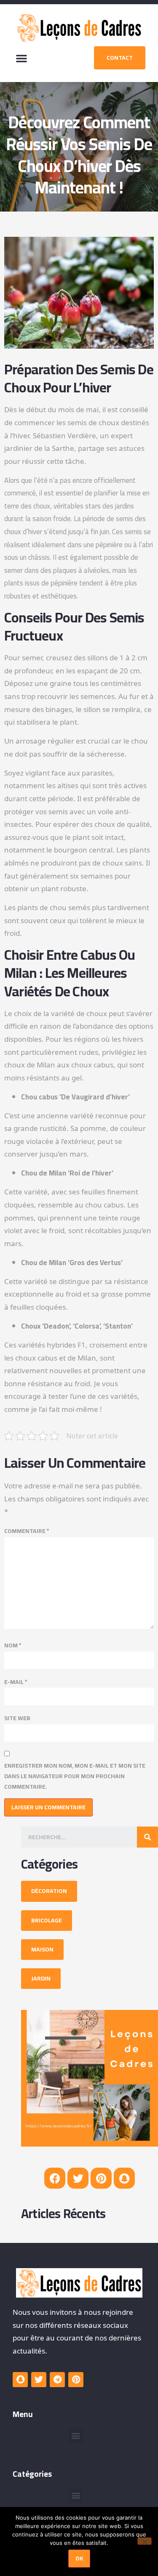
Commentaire (27, 1531)
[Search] (147, 1837)
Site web (17, 1718)
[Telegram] (57, 2380)
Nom (13, 1645)
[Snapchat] (124, 2178)
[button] (21, 58)
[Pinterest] (101, 2178)
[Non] (145, 2541)
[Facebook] (55, 2178)
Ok (79, 2558)
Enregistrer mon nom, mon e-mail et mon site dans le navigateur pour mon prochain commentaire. (75, 1776)
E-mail (16, 1682)
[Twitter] (78, 2178)
